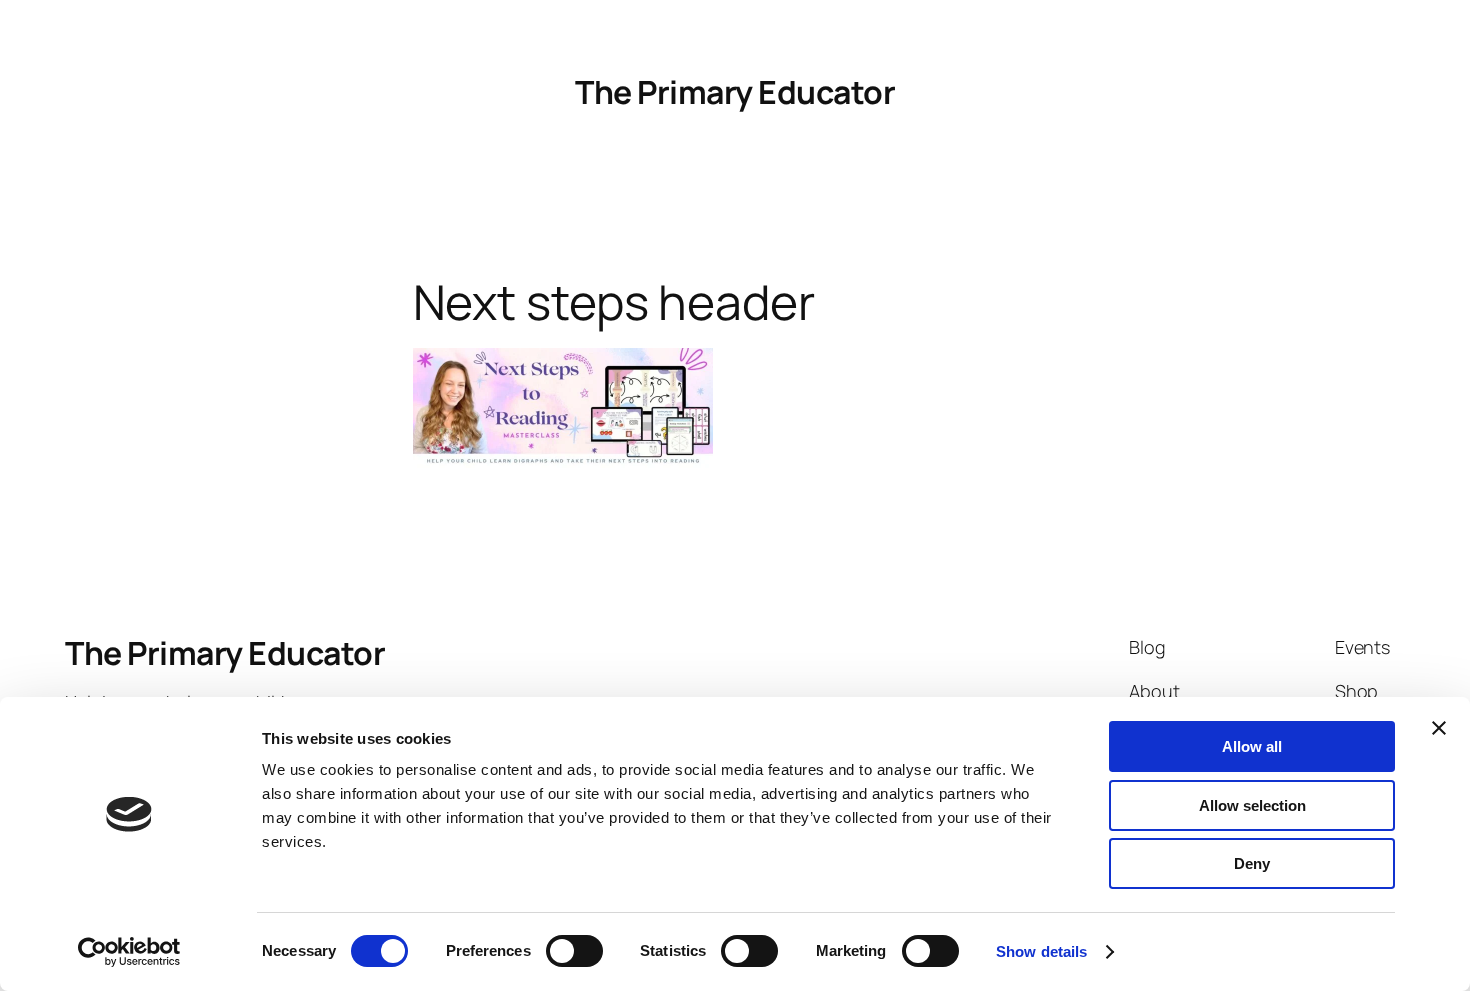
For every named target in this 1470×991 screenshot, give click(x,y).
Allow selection (1252, 805)
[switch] (574, 951)
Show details (1041, 951)
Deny (1252, 863)
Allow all (1252, 746)
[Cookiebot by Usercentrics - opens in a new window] (129, 952)
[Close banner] (1439, 728)
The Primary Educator (735, 92)
